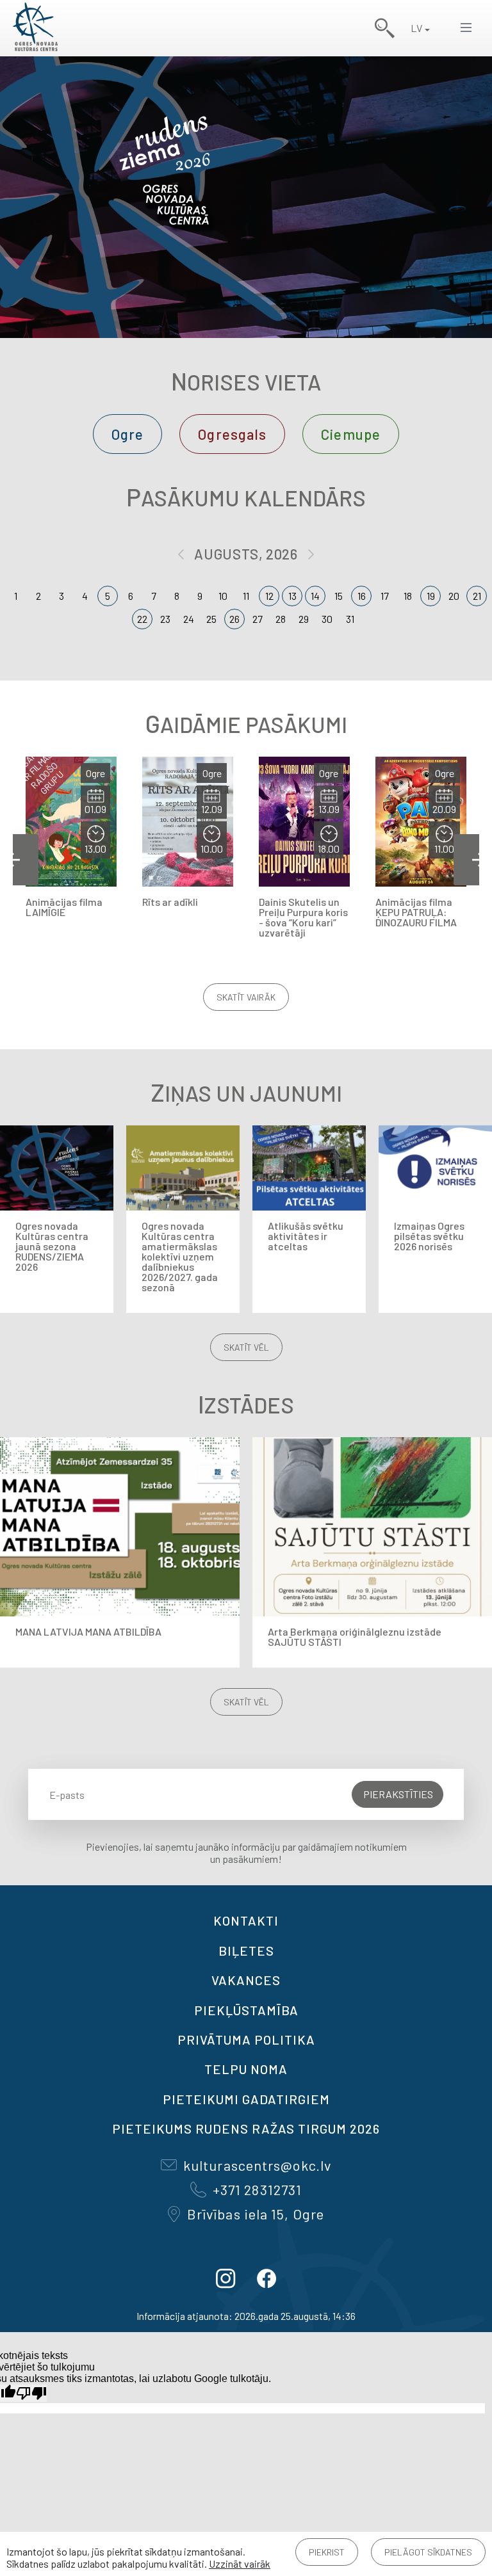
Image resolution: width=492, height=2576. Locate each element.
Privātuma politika (246, 2040)
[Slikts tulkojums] (31, 2393)
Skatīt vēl (246, 1347)
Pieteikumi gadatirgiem (246, 2099)
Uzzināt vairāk (240, 2564)
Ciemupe (351, 434)
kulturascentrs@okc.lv (257, 2165)
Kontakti (246, 1920)
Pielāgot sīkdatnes (428, 2552)
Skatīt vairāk (246, 997)
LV (416, 28)
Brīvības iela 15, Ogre (256, 2214)
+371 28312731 (257, 2189)
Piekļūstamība (246, 2010)
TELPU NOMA (246, 2069)
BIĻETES (246, 1951)
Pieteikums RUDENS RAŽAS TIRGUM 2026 (246, 2129)
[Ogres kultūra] (35, 28)
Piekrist (327, 2552)
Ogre (127, 434)
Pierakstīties (398, 1794)
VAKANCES (246, 1980)
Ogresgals (232, 434)
